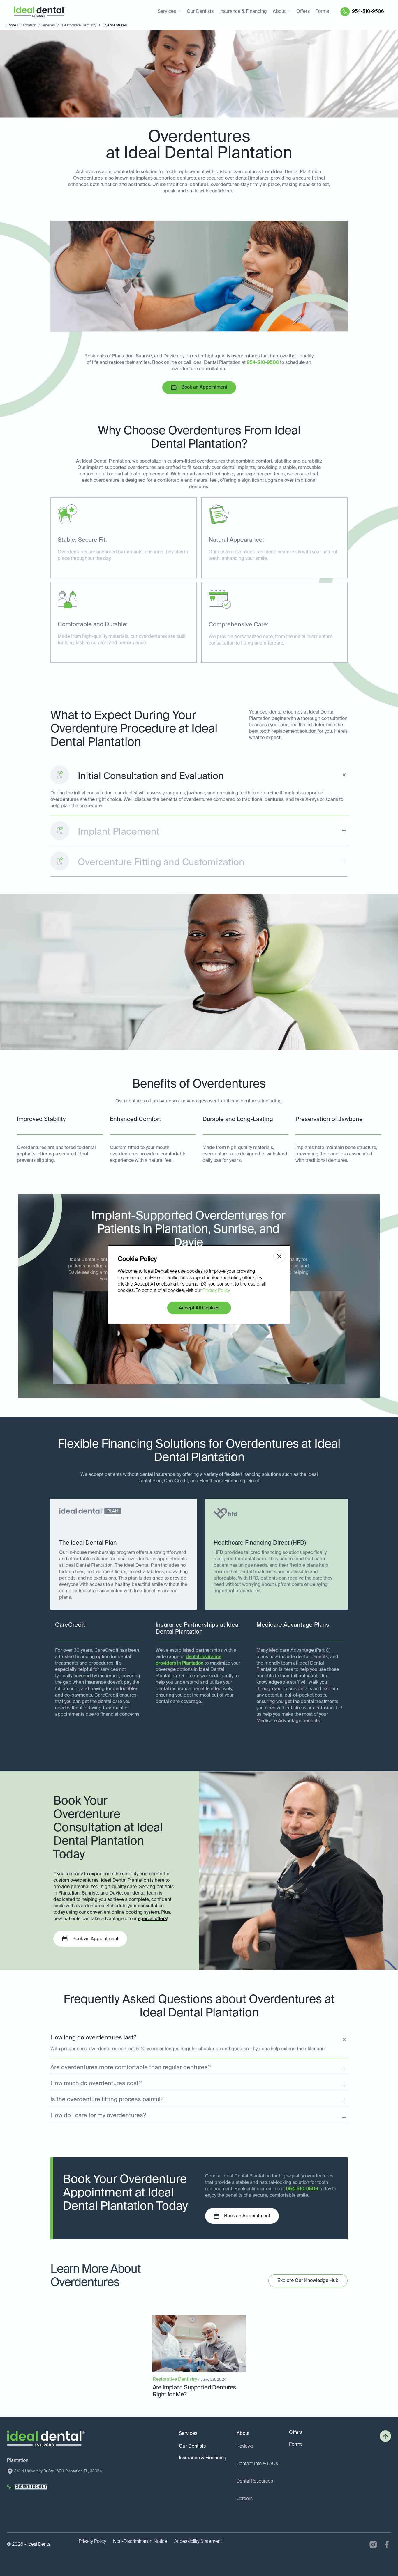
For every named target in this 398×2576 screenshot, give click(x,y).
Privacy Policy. (216, 1291)
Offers (303, 12)
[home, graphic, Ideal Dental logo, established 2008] (40, 12)
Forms (322, 12)
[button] (169, 12)
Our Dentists (200, 12)
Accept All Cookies (199, 1308)
